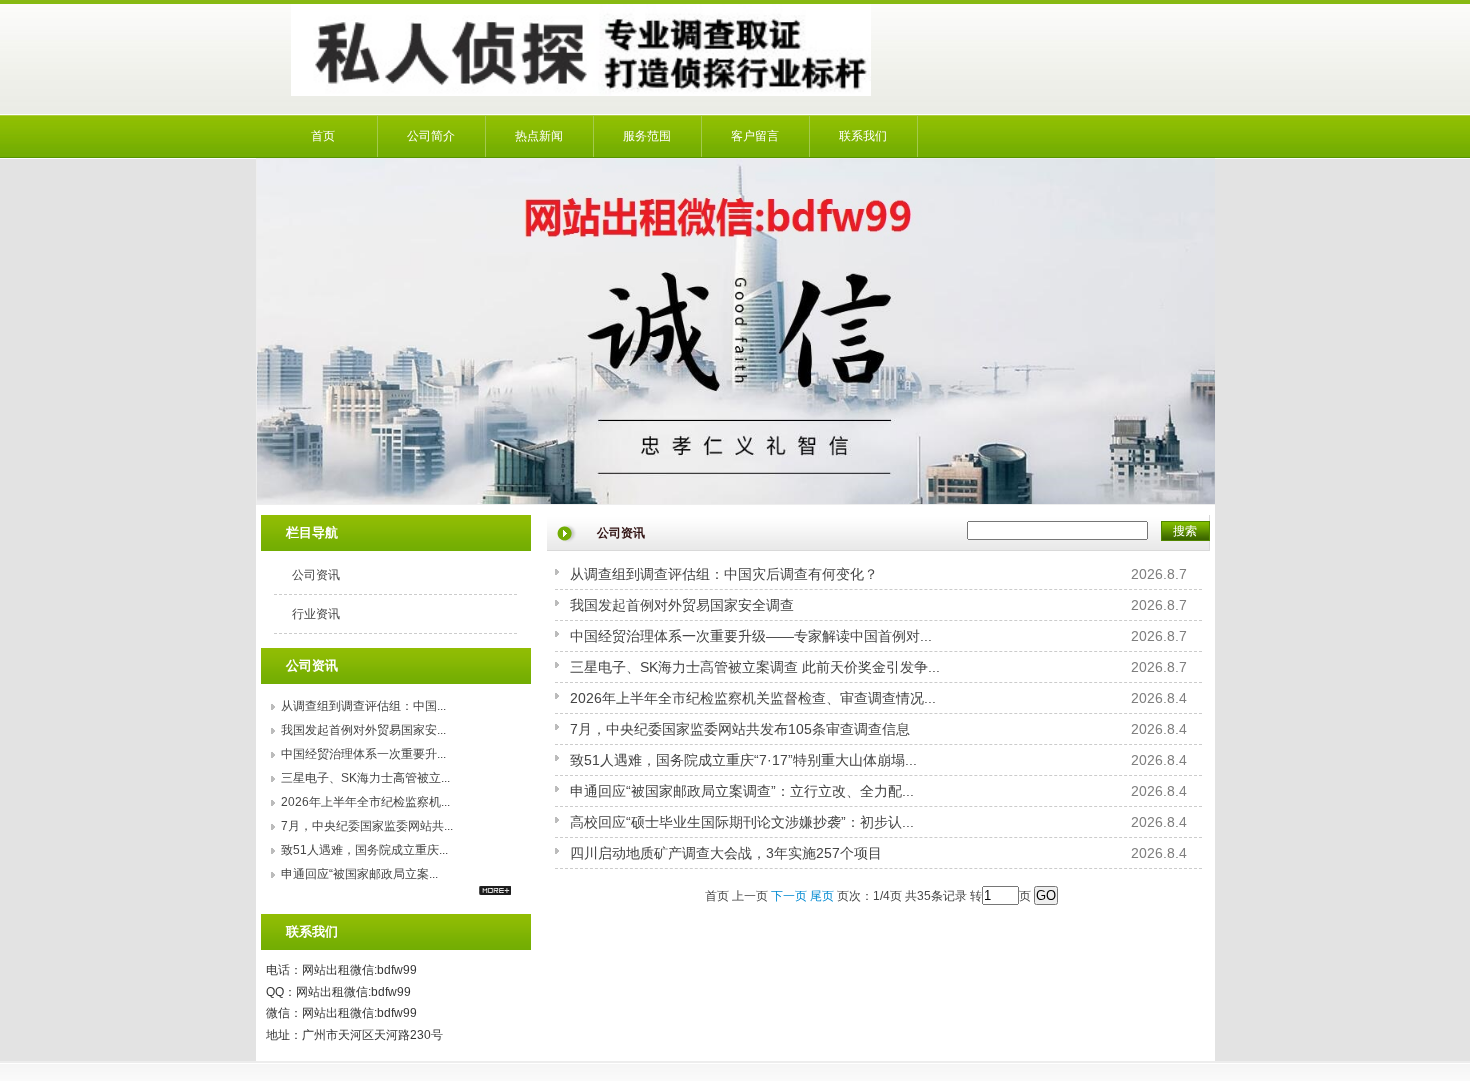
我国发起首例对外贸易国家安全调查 (682, 605)
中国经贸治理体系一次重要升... (363, 754)
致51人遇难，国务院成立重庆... (364, 850)
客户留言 (755, 136)
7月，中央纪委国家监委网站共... (367, 826)
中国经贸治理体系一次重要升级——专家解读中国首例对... (751, 636)
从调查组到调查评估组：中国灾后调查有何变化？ (724, 574)
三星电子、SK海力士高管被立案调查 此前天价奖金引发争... (755, 667)
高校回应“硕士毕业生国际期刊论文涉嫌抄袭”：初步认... (742, 822)
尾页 (822, 896)
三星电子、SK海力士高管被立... (365, 778)
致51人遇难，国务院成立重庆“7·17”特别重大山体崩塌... (743, 760)
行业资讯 (316, 614)
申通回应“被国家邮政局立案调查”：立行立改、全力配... (742, 791)
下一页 (789, 896)
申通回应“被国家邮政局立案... (359, 874)
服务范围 (647, 136)
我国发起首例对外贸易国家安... (363, 730)
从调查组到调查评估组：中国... (363, 706)
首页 (323, 136)
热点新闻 (539, 136)
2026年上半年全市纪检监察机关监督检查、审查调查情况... (753, 698)
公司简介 (431, 136)
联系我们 (863, 136)
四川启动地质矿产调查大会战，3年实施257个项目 (726, 853)
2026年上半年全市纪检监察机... (365, 802)
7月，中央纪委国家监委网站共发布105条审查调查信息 (740, 729)
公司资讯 (316, 575)
